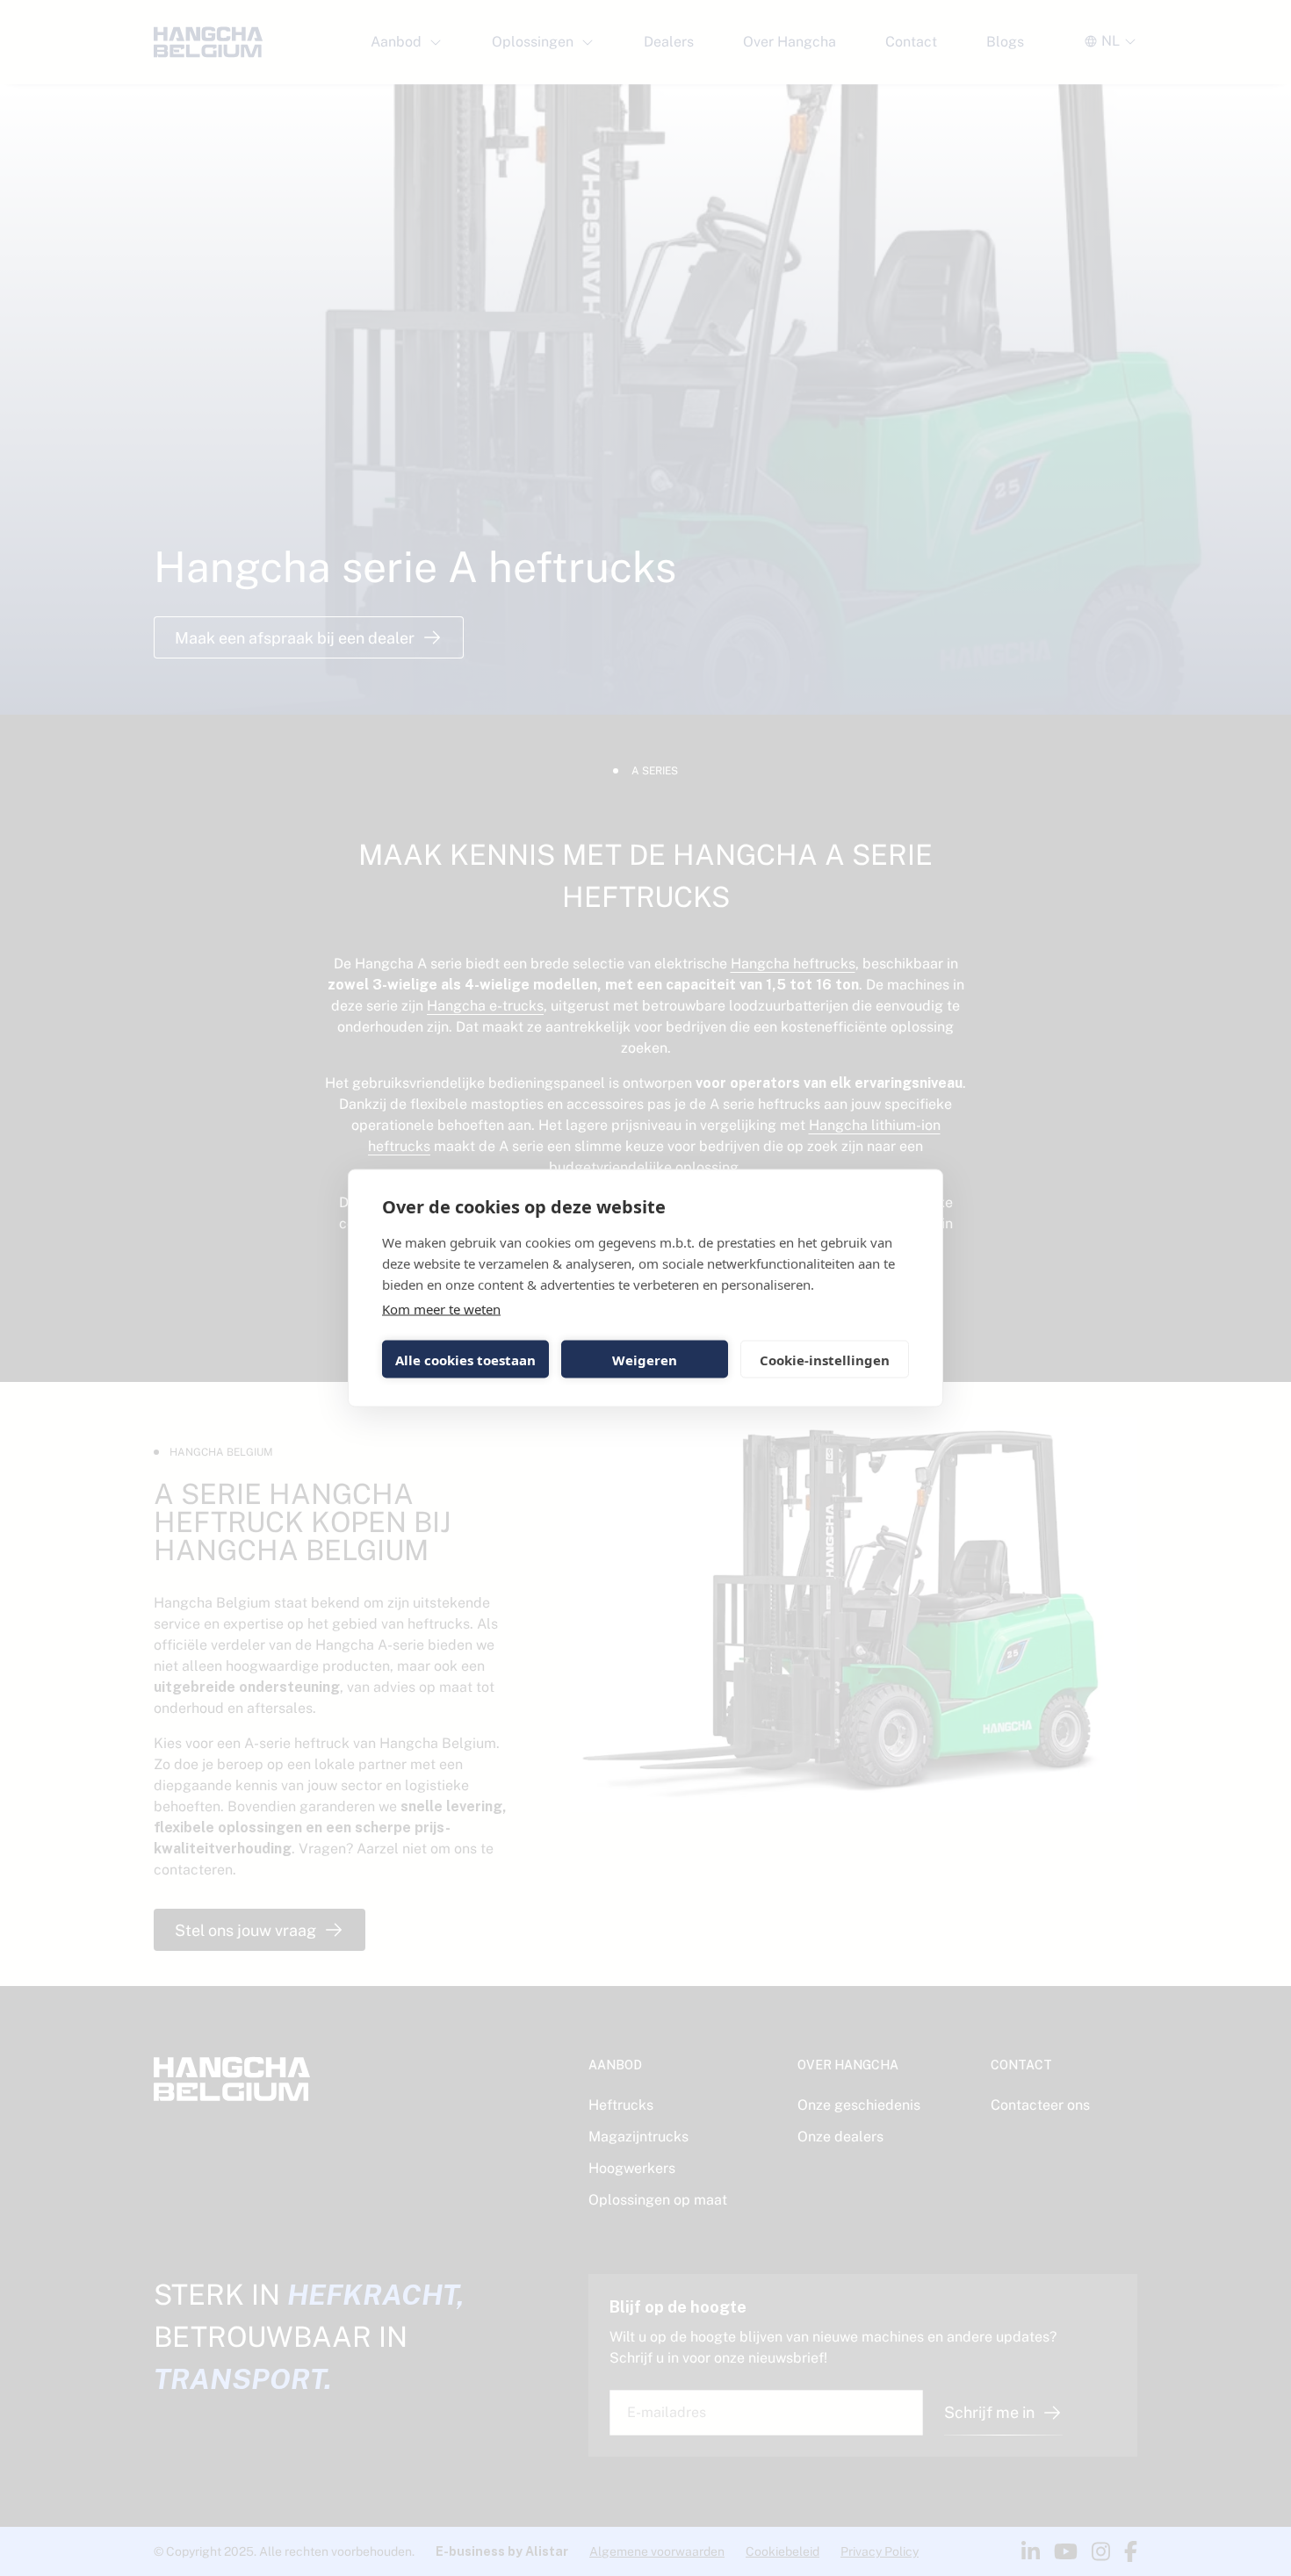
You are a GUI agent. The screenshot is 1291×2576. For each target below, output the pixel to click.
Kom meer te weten (441, 1309)
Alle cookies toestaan (465, 1359)
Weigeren (645, 1359)
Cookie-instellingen (825, 1359)
